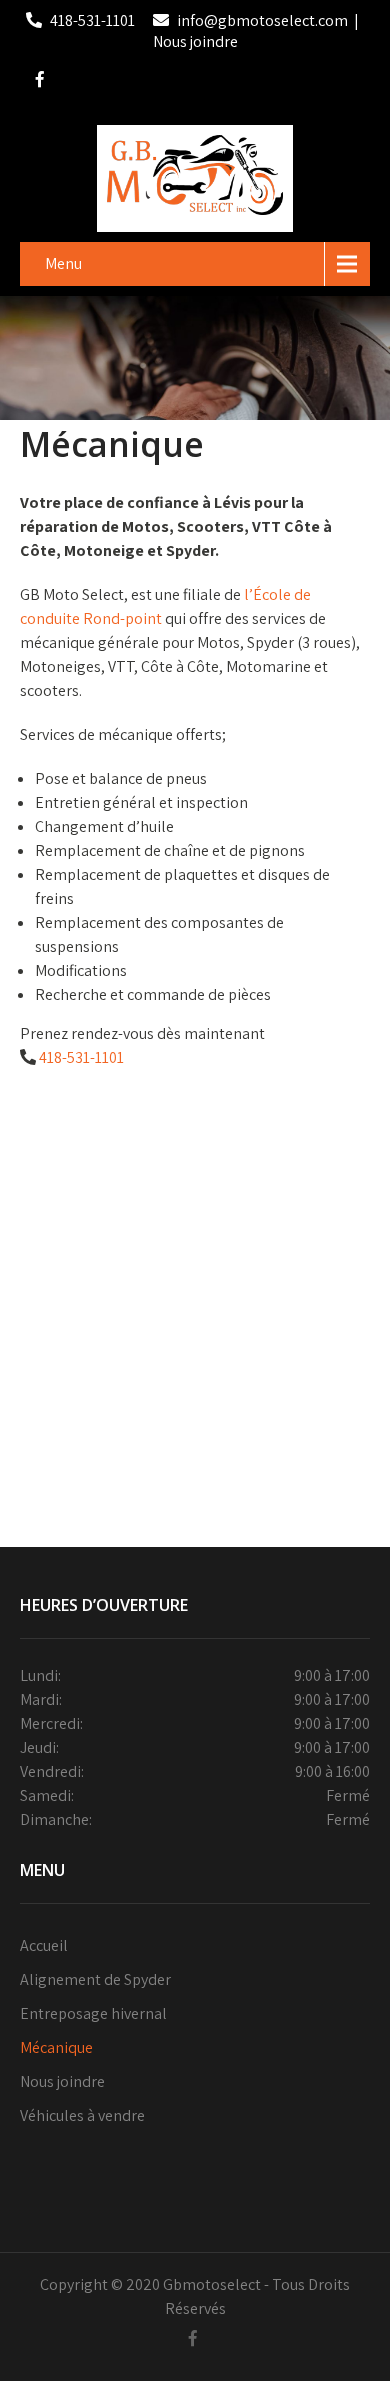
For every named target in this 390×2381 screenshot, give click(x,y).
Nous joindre (195, 41)
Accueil (44, 1945)
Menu (63, 263)
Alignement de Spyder (95, 1979)
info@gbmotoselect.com (262, 20)
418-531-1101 (92, 20)
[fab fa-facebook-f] (40, 82)
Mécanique (56, 2047)
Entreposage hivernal (93, 2013)
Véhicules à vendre (82, 2115)
